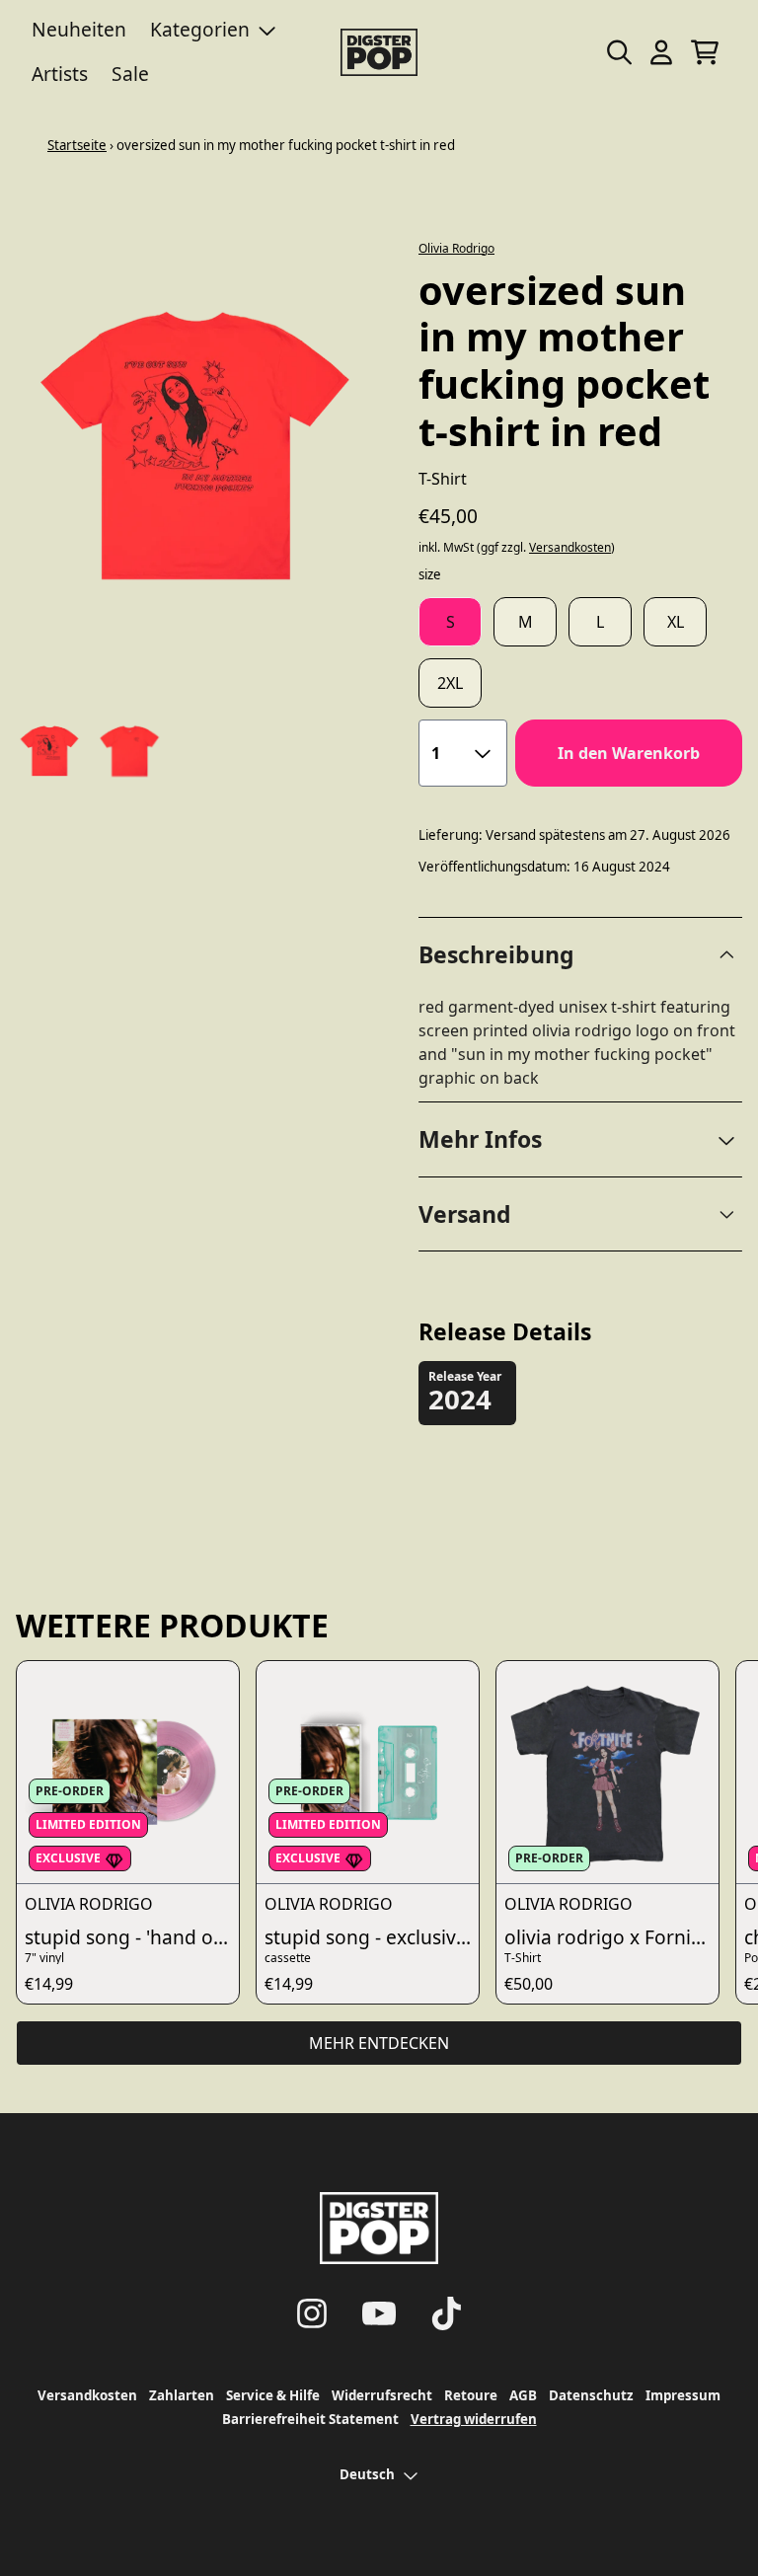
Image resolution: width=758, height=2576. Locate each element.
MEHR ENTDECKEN (379, 2043)
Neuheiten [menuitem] (79, 29)
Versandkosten (570, 548)
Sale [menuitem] (130, 74)
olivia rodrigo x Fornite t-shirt (611, 1937)
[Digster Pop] (379, 52)
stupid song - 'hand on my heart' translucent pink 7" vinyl (132, 1937)
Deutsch (367, 2474)
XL (676, 622)
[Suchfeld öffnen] (618, 52)
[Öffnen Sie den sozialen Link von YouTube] (379, 2313)
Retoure (471, 2395)
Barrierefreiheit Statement (310, 2419)
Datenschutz (591, 2395)
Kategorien (200, 29)
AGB (523, 2395)
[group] (50, 752)
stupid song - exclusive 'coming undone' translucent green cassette (372, 1937)
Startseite (77, 145)
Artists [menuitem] (60, 74)
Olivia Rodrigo (456, 248)
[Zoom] (197, 447)
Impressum (683, 2395)
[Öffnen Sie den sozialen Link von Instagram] (312, 2313)
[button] (580, 1139)
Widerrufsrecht (382, 2395)
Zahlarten (182, 2395)
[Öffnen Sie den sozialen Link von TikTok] (446, 2313)
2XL (450, 683)
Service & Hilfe (273, 2395)
